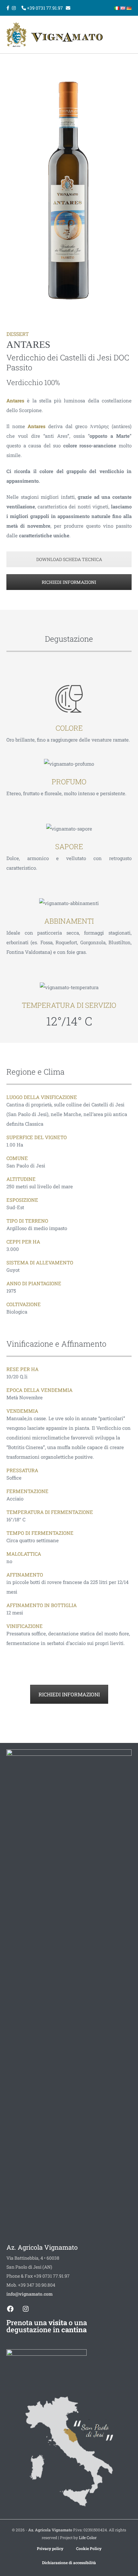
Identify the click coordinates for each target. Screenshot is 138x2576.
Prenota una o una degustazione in (47, 2326)
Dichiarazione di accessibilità (69, 2563)
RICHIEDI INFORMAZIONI (69, 582)
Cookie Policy (89, 2548)
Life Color (88, 2537)
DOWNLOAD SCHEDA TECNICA (69, 559)
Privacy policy (50, 2548)
